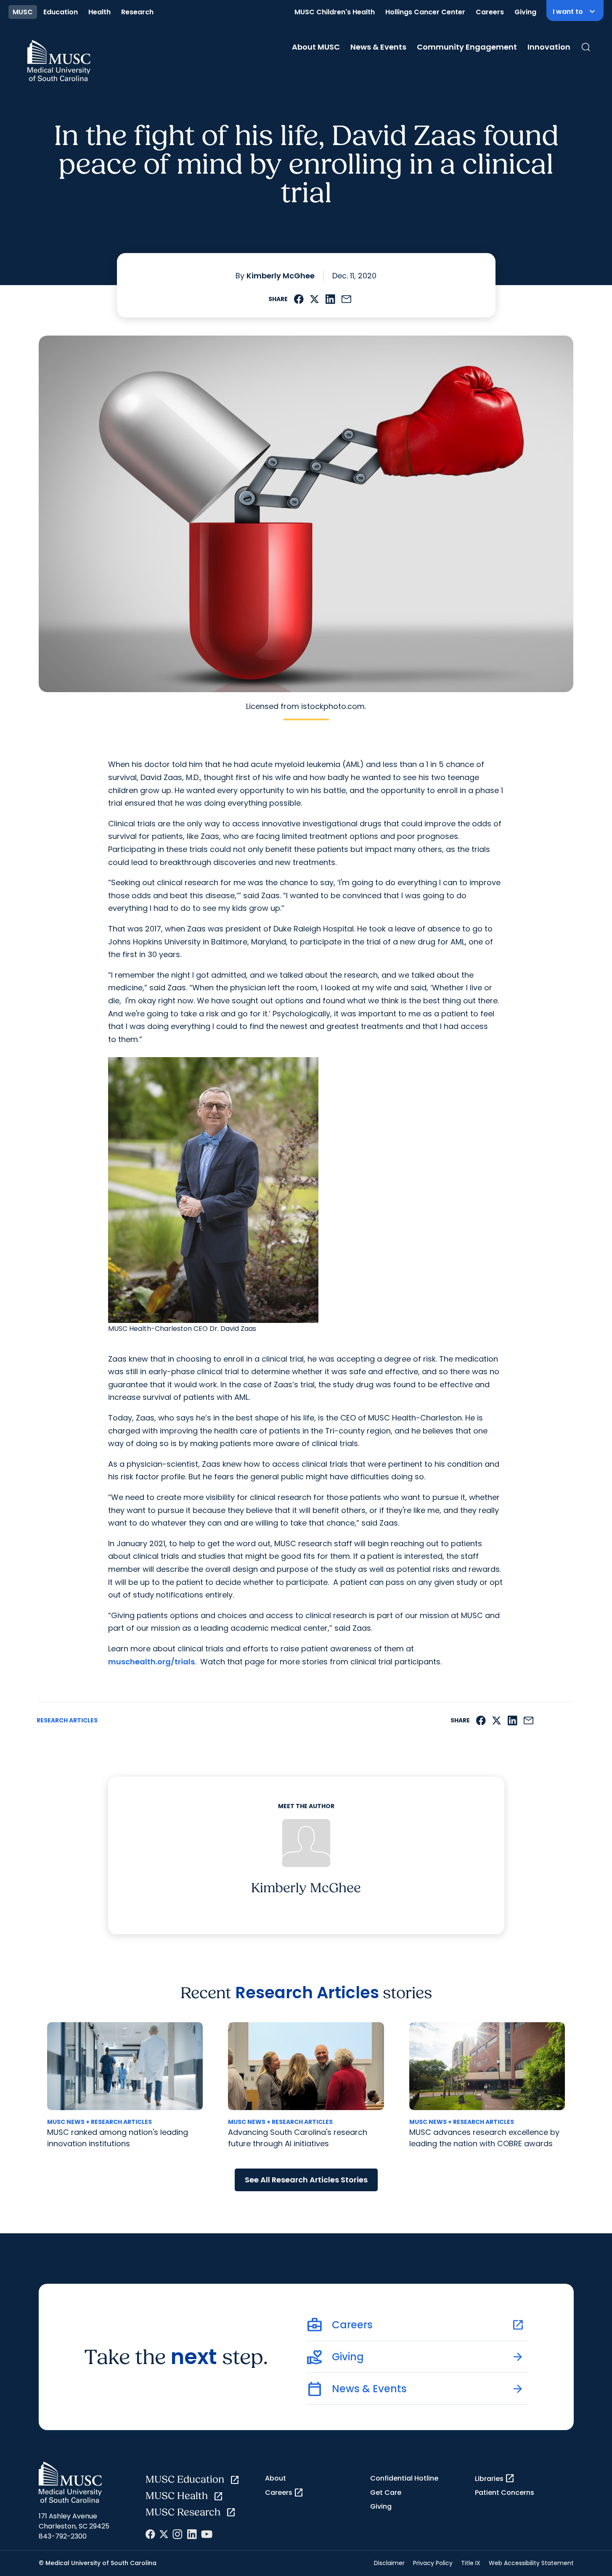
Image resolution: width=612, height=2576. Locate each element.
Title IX (471, 2563)
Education (61, 12)
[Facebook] (150, 2534)
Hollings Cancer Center (425, 12)
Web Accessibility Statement (531, 2563)
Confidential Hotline (404, 2478)
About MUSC (316, 47)
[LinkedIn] (192, 2534)
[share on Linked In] (330, 299)
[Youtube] (207, 2534)
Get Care (386, 2493)
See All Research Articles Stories (306, 2180)
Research (137, 12)
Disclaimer (389, 2563)
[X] (164, 2534)
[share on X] (314, 299)
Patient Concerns (505, 2493)
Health (99, 12)
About (276, 2478)
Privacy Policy (433, 2563)
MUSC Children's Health (335, 12)
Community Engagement (467, 47)
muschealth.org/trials (151, 1662)
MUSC (23, 12)
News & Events (378, 47)
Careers (490, 12)
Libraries (495, 2478)
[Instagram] (178, 2534)
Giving (525, 12)
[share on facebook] (299, 299)
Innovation (549, 47)
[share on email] (347, 299)
